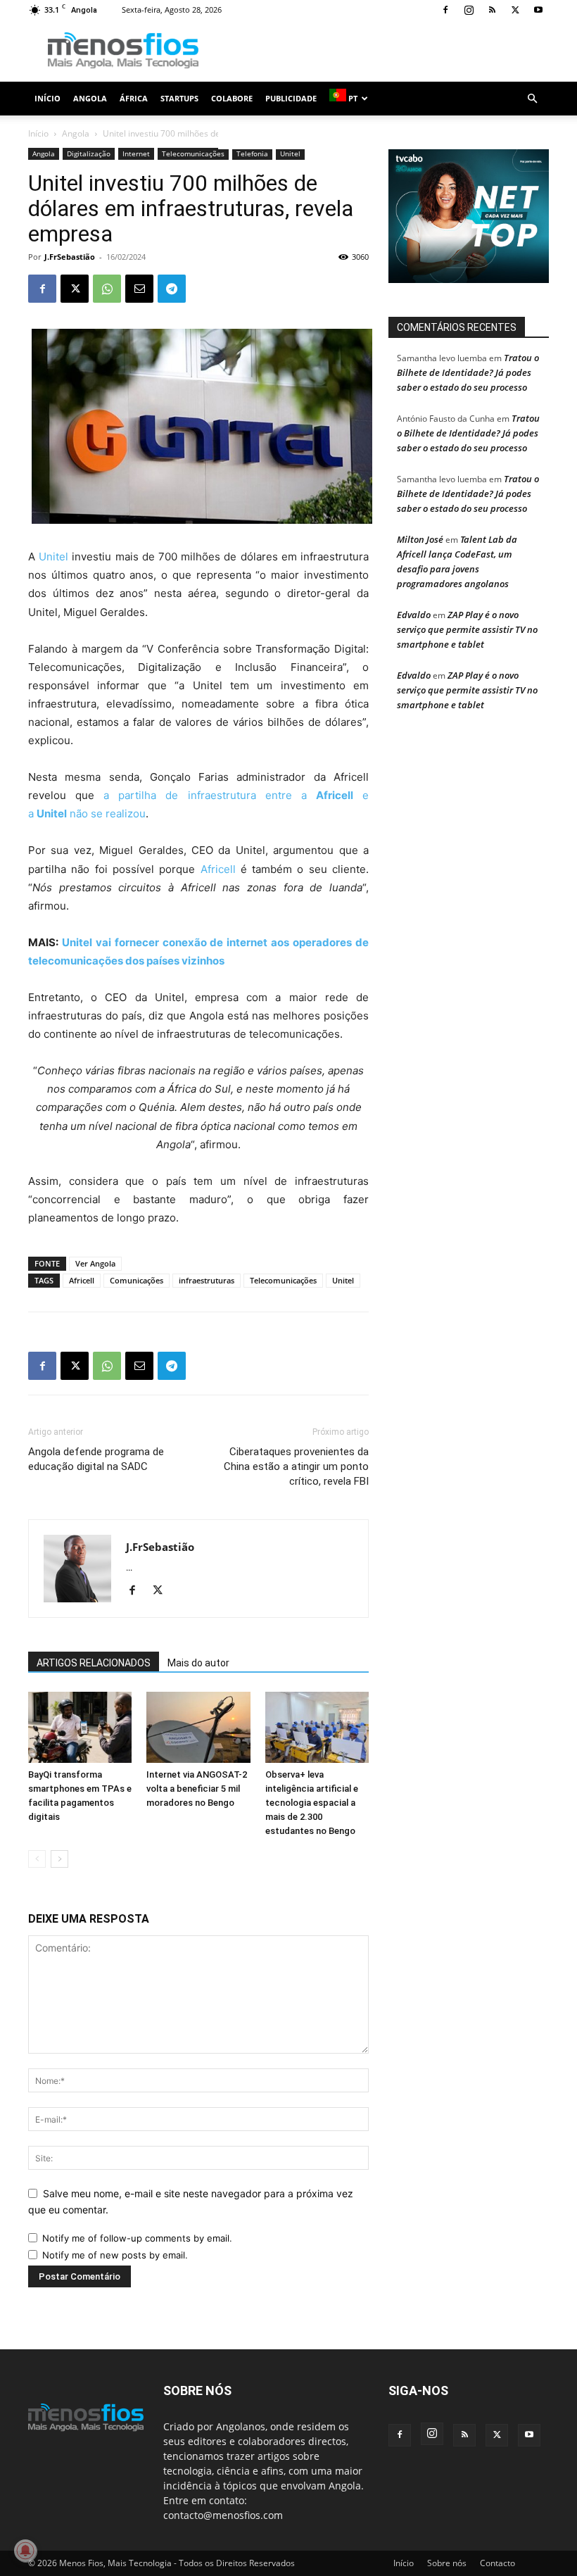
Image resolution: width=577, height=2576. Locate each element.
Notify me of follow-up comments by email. (137, 2238)
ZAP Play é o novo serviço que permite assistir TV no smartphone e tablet (467, 629)
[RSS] (492, 10)
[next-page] (59, 1859)
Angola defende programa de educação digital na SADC (96, 1459)
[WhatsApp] (107, 289)
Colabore (232, 98)
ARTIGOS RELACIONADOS (94, 1663)
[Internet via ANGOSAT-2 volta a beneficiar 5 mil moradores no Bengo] (198, 1727)
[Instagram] (469, 10)
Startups (179, 98)
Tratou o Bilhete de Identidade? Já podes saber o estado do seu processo (468, 372)
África (134, 98)
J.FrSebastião (70, 257)
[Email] (139, 289)
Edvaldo (414, 615)
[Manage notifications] (25, 2551)
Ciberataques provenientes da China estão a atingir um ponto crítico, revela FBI (296, 1466)
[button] (532, 99)
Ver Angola (95, 1263)
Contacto (497, 2563)
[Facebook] (445, 10)
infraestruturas (207, 1280)
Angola (90, 98)
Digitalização (89, 153)
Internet (136, 153)
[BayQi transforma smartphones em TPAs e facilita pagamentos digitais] (80, 1727)
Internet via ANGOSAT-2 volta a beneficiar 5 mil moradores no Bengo (197, 1789)
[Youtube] (538, 10)
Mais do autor (198, 1663)
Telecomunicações (193, 153)
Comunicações (137, 1280)
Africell (218, 869)
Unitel (290, 153)
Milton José (420, 539)
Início (47, 98)
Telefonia (252, 153)
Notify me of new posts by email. (115, 2255)
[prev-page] (37, 1859)
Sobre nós (447, 2563)
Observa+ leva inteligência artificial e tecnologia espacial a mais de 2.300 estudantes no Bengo (312, 1803)
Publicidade (291, 98)
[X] (515, 10)
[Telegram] (172, 289)
